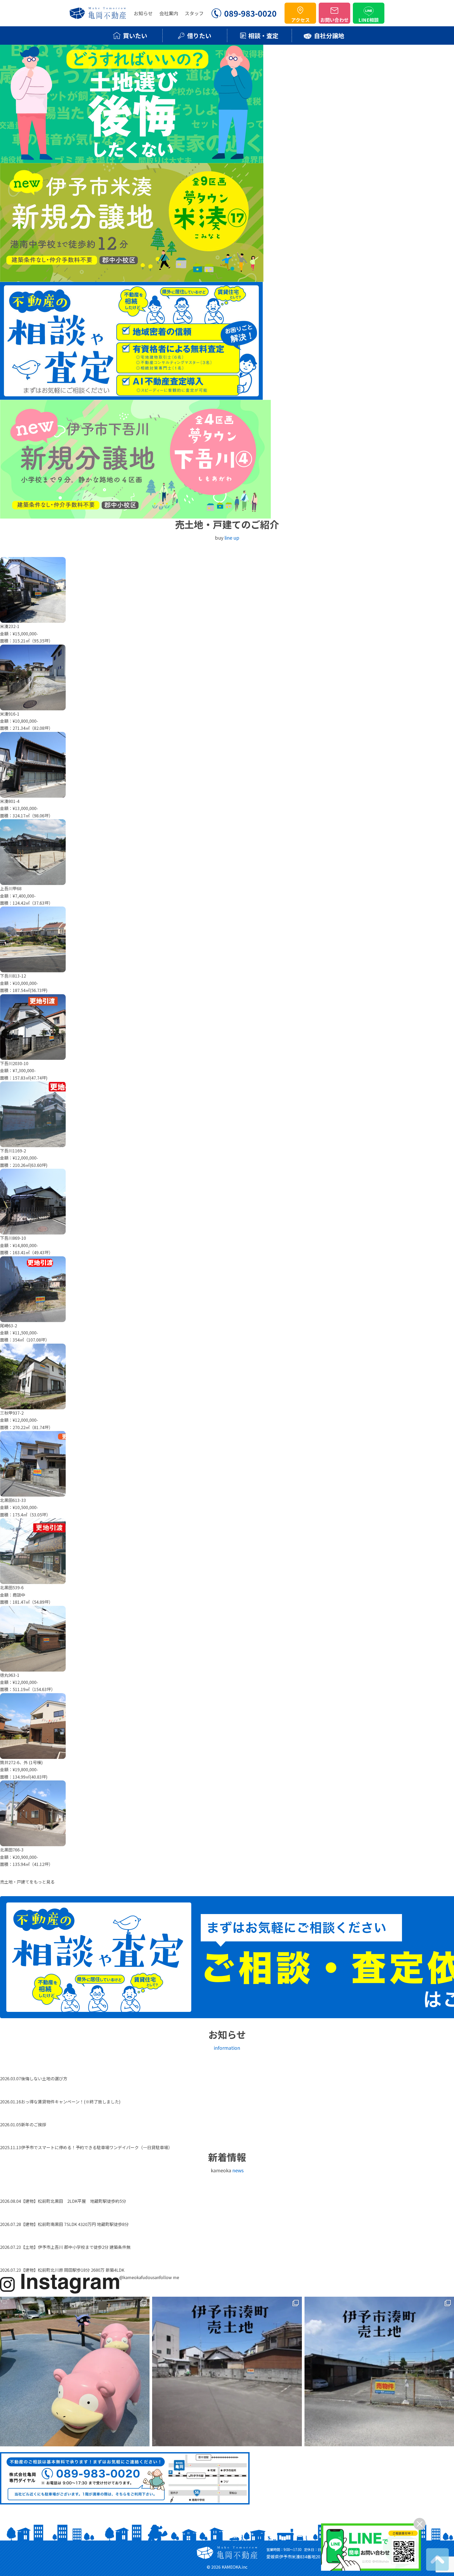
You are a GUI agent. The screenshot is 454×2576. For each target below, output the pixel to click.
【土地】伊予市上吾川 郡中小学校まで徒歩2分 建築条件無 (76, 2247)
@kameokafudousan (139, 2277)
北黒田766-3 (12, 1850)
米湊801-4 (10, 801)
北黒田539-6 (12, 1587)
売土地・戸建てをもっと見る (27, 1882)
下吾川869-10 (13, 1238)
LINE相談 (369, 20)
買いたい (135, 36)
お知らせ (143, 13)
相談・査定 (263, 36)
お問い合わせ (334, 20)
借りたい (199, 36)
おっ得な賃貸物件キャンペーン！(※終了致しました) (71, 2102)
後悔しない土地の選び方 (44, 2078)
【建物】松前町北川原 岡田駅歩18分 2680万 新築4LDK (73, 2270)
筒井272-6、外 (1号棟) (21, 1762)
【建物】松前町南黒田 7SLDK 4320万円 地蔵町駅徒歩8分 (75, 2224)
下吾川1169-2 (13, 1151)
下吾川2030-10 (14, 1063)
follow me (169, 2277)
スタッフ (194, 13)
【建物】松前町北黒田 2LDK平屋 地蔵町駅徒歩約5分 (76, 2201)
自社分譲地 (329, 36)
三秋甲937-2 (12, 1413)
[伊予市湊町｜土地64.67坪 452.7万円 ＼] (227, 2372)
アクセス (300, 20)
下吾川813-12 (13, 976)
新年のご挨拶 (34, 2124)
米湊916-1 (10, 714)
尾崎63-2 (9, 1325)
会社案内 (169, 13)
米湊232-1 (10, 626)
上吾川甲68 (11, 888)
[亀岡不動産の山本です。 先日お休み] (75, 2372)
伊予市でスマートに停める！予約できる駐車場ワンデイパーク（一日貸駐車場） (97, 2147)
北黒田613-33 (13, 1500)
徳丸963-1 (10, 1675)
